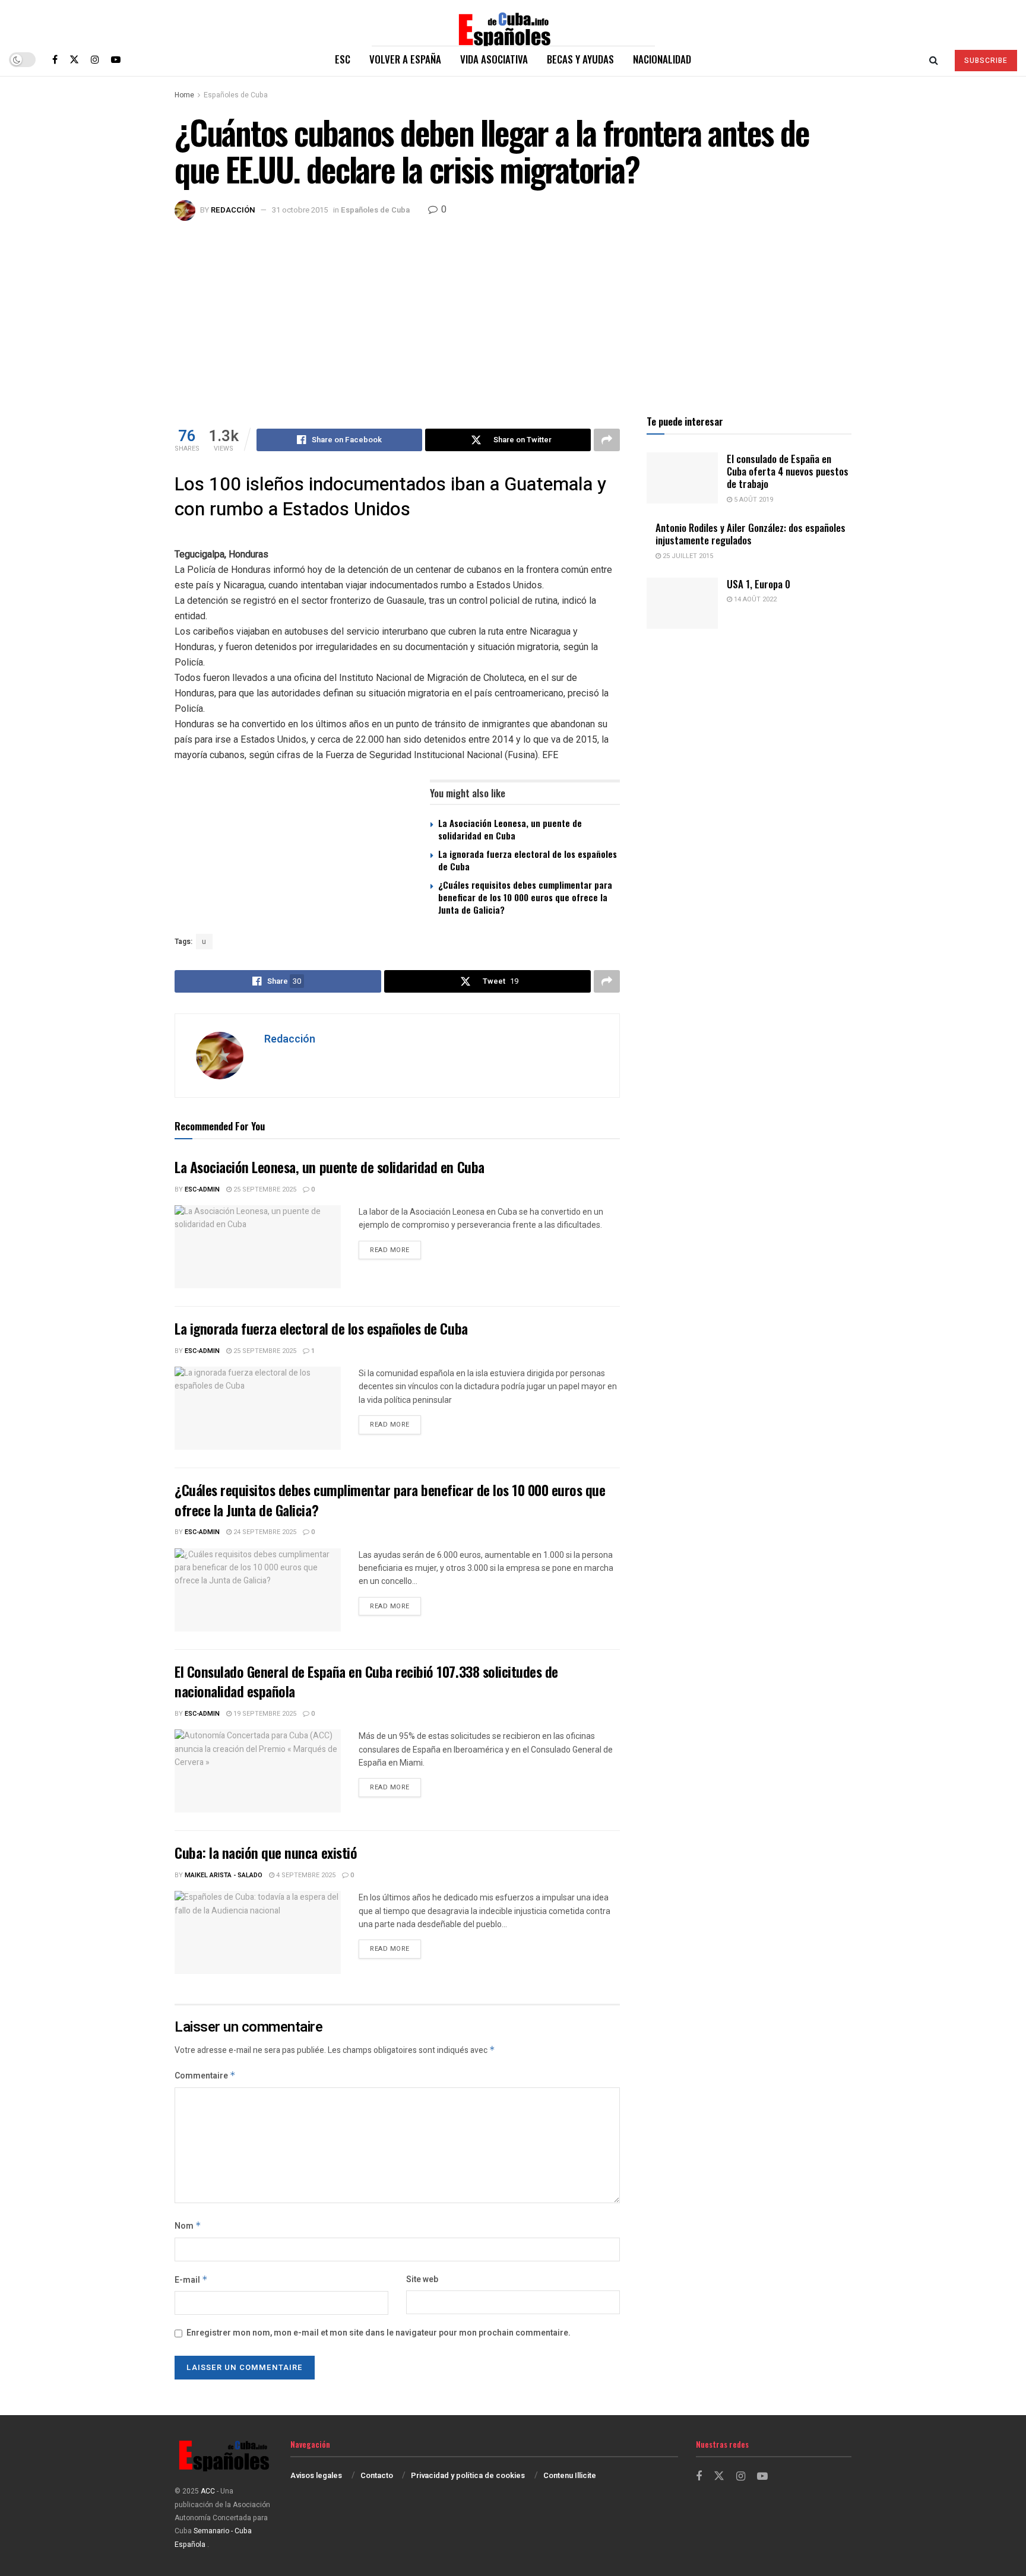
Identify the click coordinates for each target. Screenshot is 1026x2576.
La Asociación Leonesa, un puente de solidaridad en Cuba (510, 829)
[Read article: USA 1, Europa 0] (682, 603)
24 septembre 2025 (264, 1532)
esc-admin (202, 1189)
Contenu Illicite (570, 2475)
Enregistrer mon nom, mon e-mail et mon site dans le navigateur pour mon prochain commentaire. (379, 2333)
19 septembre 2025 (264, 1714)
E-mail (191, 2280)
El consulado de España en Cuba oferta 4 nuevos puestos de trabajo (788, 471)
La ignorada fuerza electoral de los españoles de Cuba (528, 860)
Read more (395, 1250)
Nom (188, 2226)
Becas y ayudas (580, 59)
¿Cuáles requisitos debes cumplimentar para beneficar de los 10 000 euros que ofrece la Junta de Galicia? (525, 897)
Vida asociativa (494, 59)
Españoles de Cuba (236, 95)
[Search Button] (934, 59)
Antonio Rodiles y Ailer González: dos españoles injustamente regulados (750, 534)
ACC (208, 2491)
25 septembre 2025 (264, 1189)
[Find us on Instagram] (95, 59)
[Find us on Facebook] (55, 59)
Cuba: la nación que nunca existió (266, 1852)
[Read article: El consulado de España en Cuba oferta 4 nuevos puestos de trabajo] (682, 478)
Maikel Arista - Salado (224, 1875)
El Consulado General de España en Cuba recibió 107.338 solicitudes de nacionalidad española (366, 1681)
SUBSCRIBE (986, 61)
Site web (422, 2279)
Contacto (377, 2475)
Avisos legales (316, 2475)
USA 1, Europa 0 (759, 584)
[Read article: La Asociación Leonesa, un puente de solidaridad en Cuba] (258, 1247)
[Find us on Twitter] (74, 59)
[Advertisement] (513, 310)
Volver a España (405, 59)
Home (184, 95)
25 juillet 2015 (687, 556)
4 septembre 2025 (305, 1875)
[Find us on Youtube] (116, 59)
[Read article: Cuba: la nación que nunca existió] (258, 1932)
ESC (343, 59)
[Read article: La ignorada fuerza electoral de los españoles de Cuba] (258, 1408)
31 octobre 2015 (300, 210)
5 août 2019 (753, 500)
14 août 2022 (754, 599)
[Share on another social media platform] (607, 440)
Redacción (233, 210)
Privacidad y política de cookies (468, 2475)
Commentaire (205, 2076)
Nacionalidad (662, 59)
